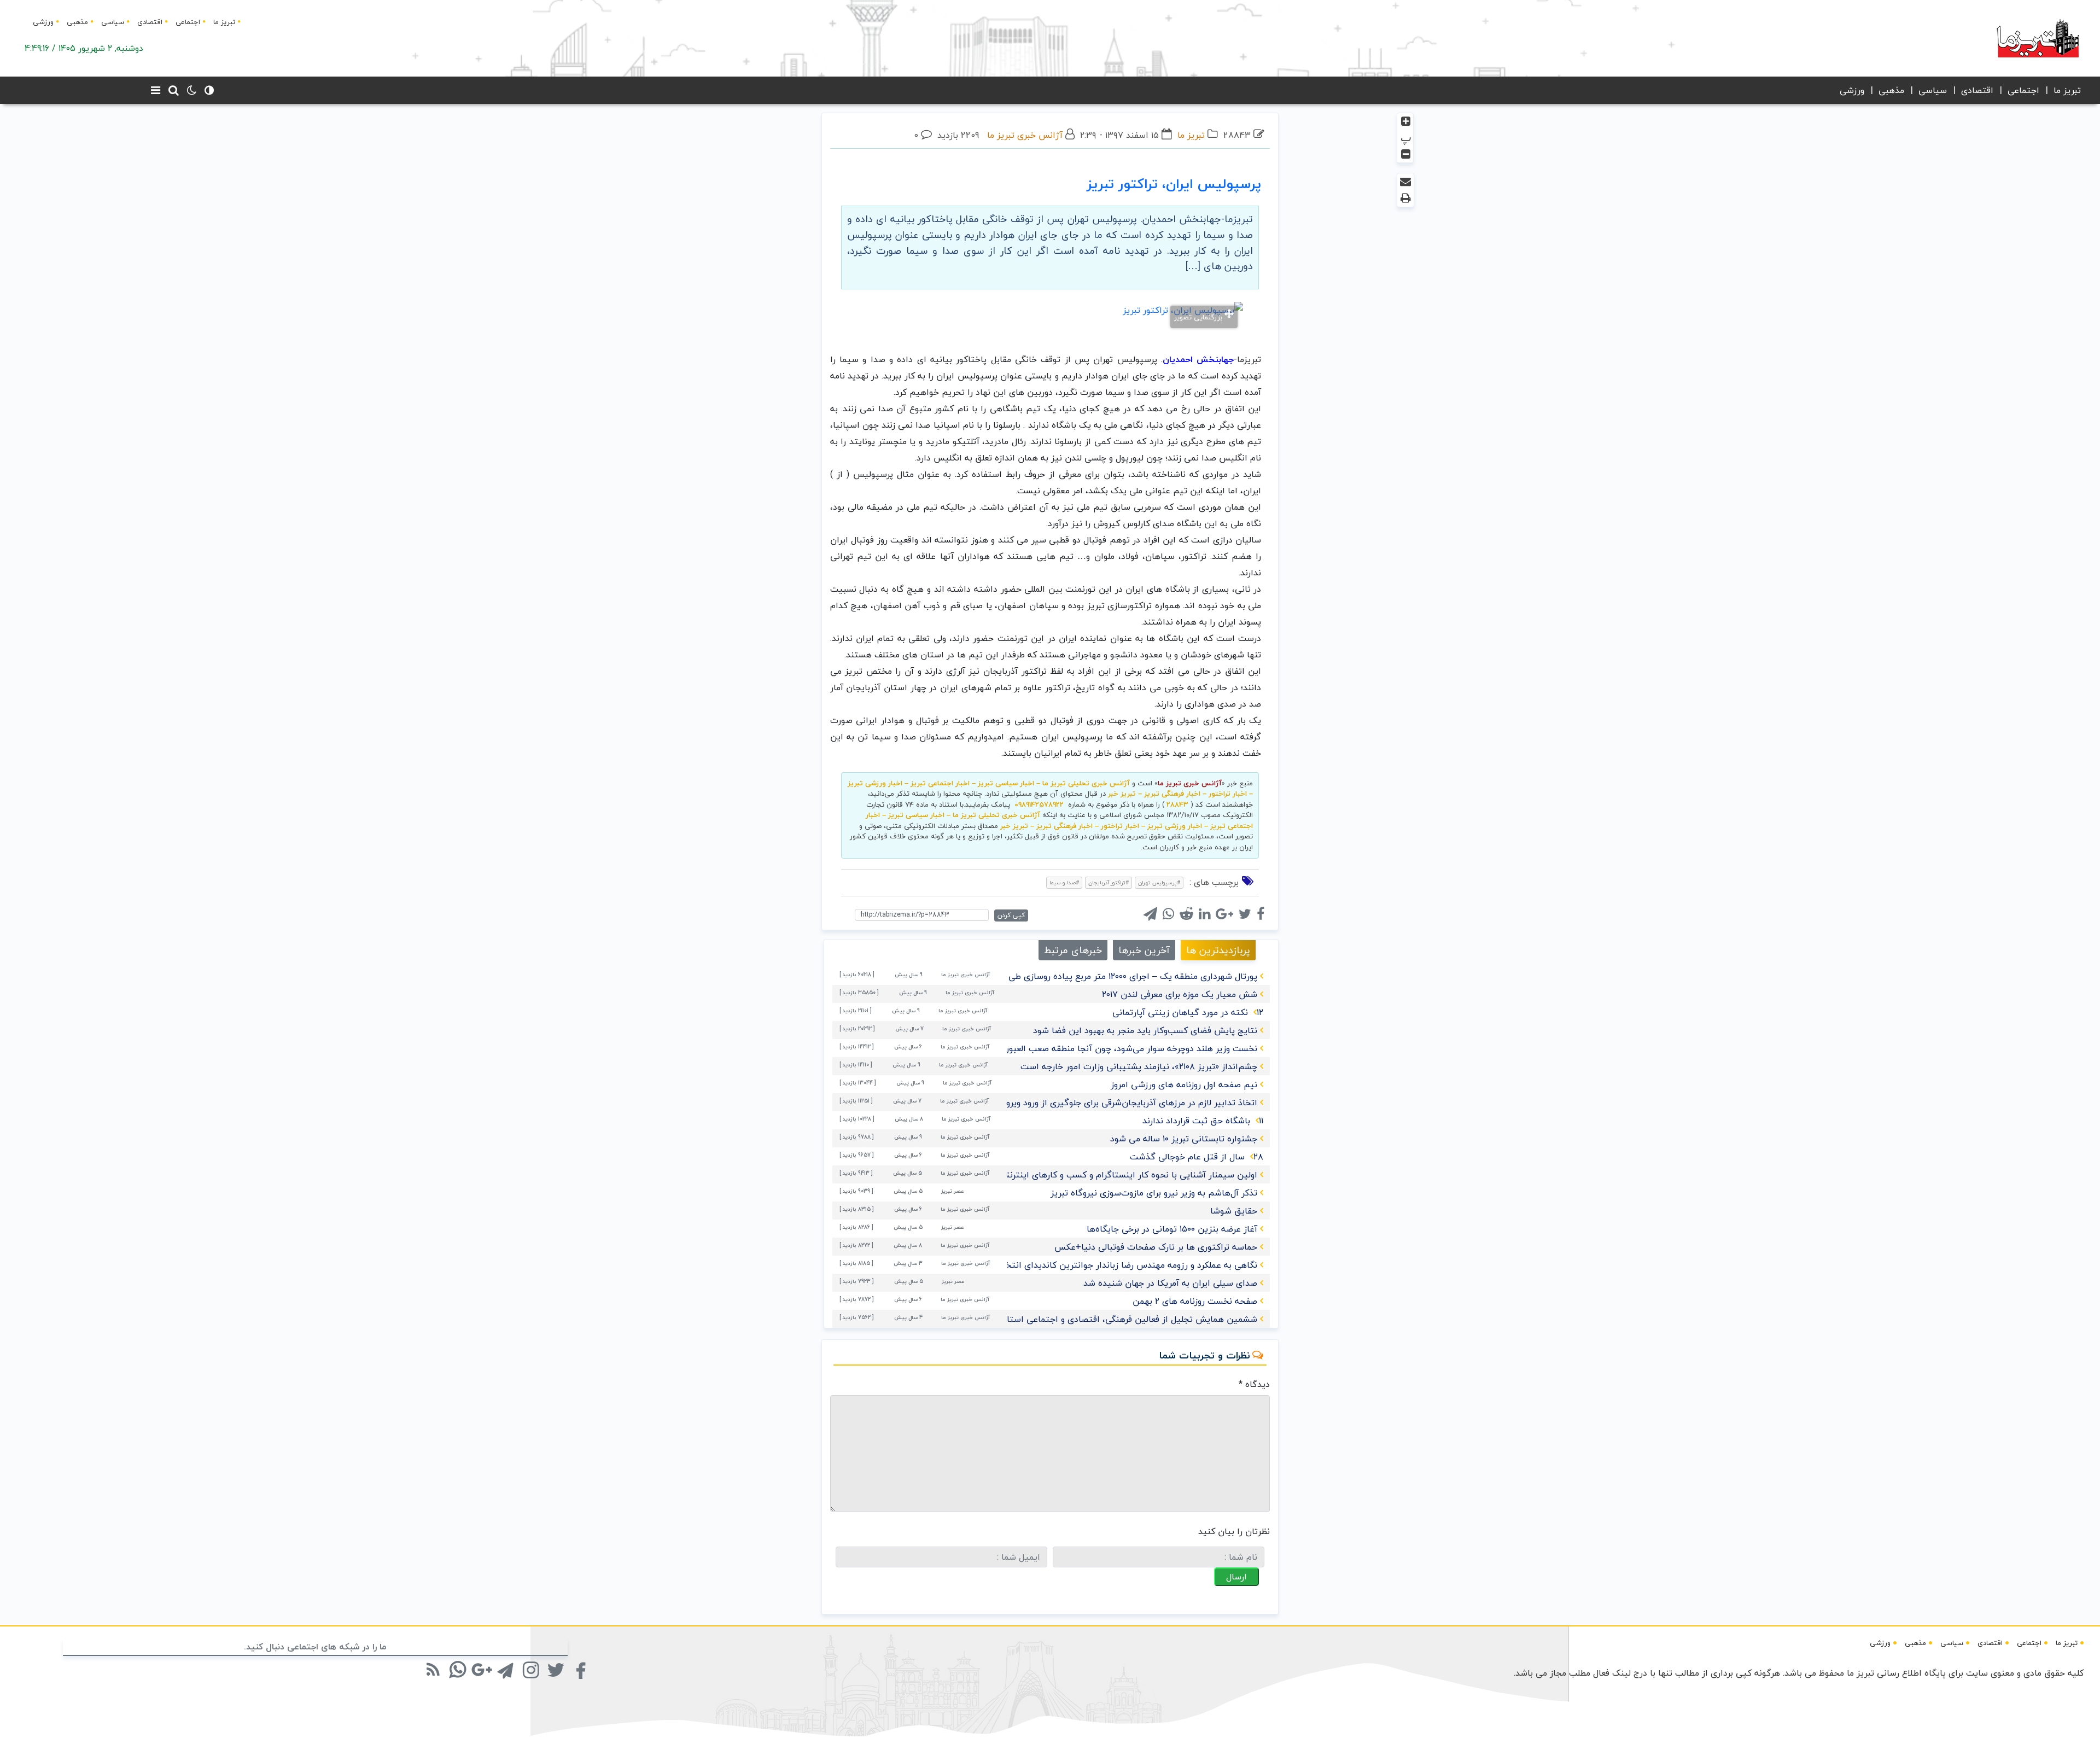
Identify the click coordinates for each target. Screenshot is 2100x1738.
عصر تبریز (953, 1191)
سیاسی (113, 22)
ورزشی (43, 22)
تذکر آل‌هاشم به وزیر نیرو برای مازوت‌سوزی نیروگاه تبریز (1154, 1193)
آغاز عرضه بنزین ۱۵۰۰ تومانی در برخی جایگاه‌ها (1172, 1229)
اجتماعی (188, 22)
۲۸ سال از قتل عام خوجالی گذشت (1197, 1157)
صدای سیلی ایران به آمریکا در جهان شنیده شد (1170, 1283)
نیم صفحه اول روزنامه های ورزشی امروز (1184, 1084)
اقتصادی (150, 22)
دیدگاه (1254, 1384)
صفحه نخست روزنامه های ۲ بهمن (1195, 1301)
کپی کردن (1011, 915)
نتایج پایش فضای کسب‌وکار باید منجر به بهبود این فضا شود (1145, 1030)
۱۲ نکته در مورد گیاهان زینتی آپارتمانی (1188, 1012)
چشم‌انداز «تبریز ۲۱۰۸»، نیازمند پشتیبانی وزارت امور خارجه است (1139, 1066)
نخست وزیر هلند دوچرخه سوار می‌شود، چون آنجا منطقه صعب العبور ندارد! (1120, 1048)
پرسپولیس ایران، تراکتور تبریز (1174, 184)
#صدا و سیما (1064, 882)
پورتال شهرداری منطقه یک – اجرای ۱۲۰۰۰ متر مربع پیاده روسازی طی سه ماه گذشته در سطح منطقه (1075, 976)
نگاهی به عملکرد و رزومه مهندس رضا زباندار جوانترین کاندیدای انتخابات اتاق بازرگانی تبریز (1088, 1265)
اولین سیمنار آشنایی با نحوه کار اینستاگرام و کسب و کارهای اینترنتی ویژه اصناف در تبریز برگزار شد (1072, 1175)
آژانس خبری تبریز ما (1025, 135)
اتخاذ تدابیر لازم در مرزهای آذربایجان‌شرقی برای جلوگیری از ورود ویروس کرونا (1116, 1103)
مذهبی (77, 22)
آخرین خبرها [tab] (1144, 950)
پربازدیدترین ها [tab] (1218, 950)
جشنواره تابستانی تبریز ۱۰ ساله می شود (1184, 1139)
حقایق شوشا (1234, 1211)
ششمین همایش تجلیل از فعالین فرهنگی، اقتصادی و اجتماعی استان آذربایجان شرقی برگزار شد (1080, 1319)
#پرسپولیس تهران (1159, 882)
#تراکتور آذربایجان (1109, 882)
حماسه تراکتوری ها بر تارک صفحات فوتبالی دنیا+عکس (1156, 1247)
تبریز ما (224, 22)
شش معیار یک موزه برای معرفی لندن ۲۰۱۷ (1180, 994)
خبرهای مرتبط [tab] (1073, 950)
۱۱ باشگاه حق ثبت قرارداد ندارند (1203, 1121)
